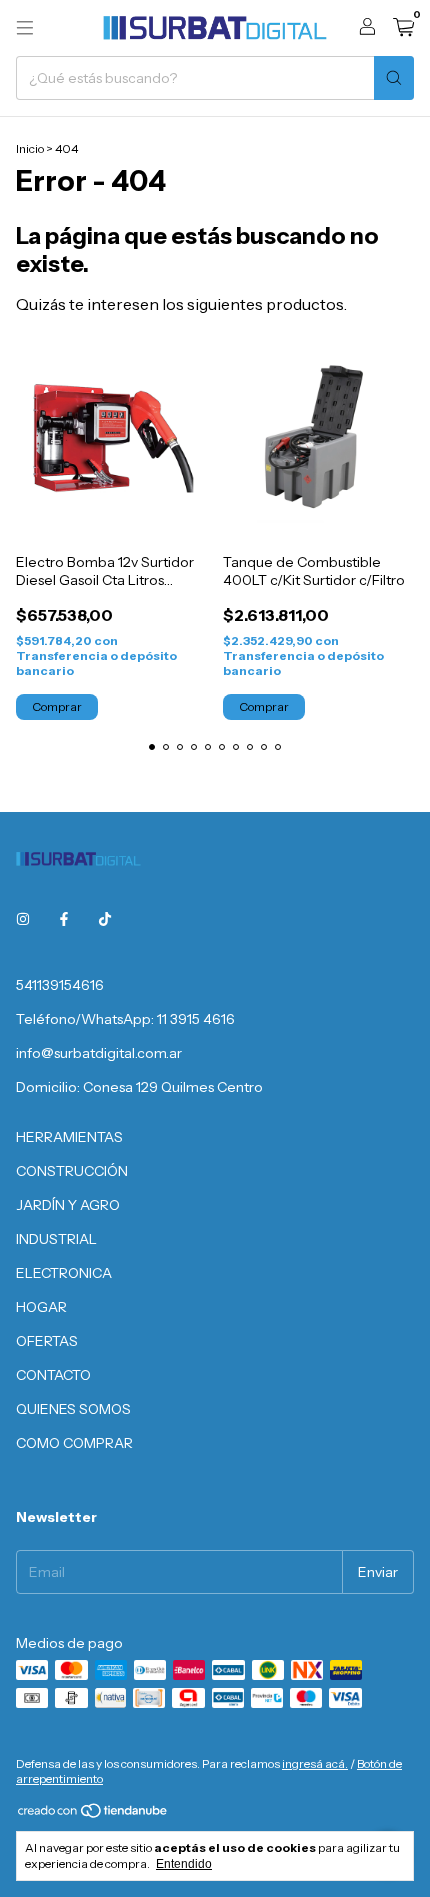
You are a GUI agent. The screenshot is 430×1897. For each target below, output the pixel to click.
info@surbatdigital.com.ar (99, 1053)
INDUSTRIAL (56, 1239)
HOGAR (41, 1307)
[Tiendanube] (93, 1814)
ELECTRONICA (64, 1273)
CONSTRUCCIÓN (72, 1171)
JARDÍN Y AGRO (68, 1205)
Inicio (30, 148)
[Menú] (25, 28)
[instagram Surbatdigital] (23, 919)
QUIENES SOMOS (73, 1409)
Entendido (184, 1864)
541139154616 (60, 985)
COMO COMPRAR (74, 1443)
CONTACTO (53, 1375)
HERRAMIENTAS (69, 1137)
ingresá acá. (315, 1763)
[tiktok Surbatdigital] (105, 919)
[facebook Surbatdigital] (64, 919)
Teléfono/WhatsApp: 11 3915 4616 (125, 1019)
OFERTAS (47, 1341)
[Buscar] (394, 78)
